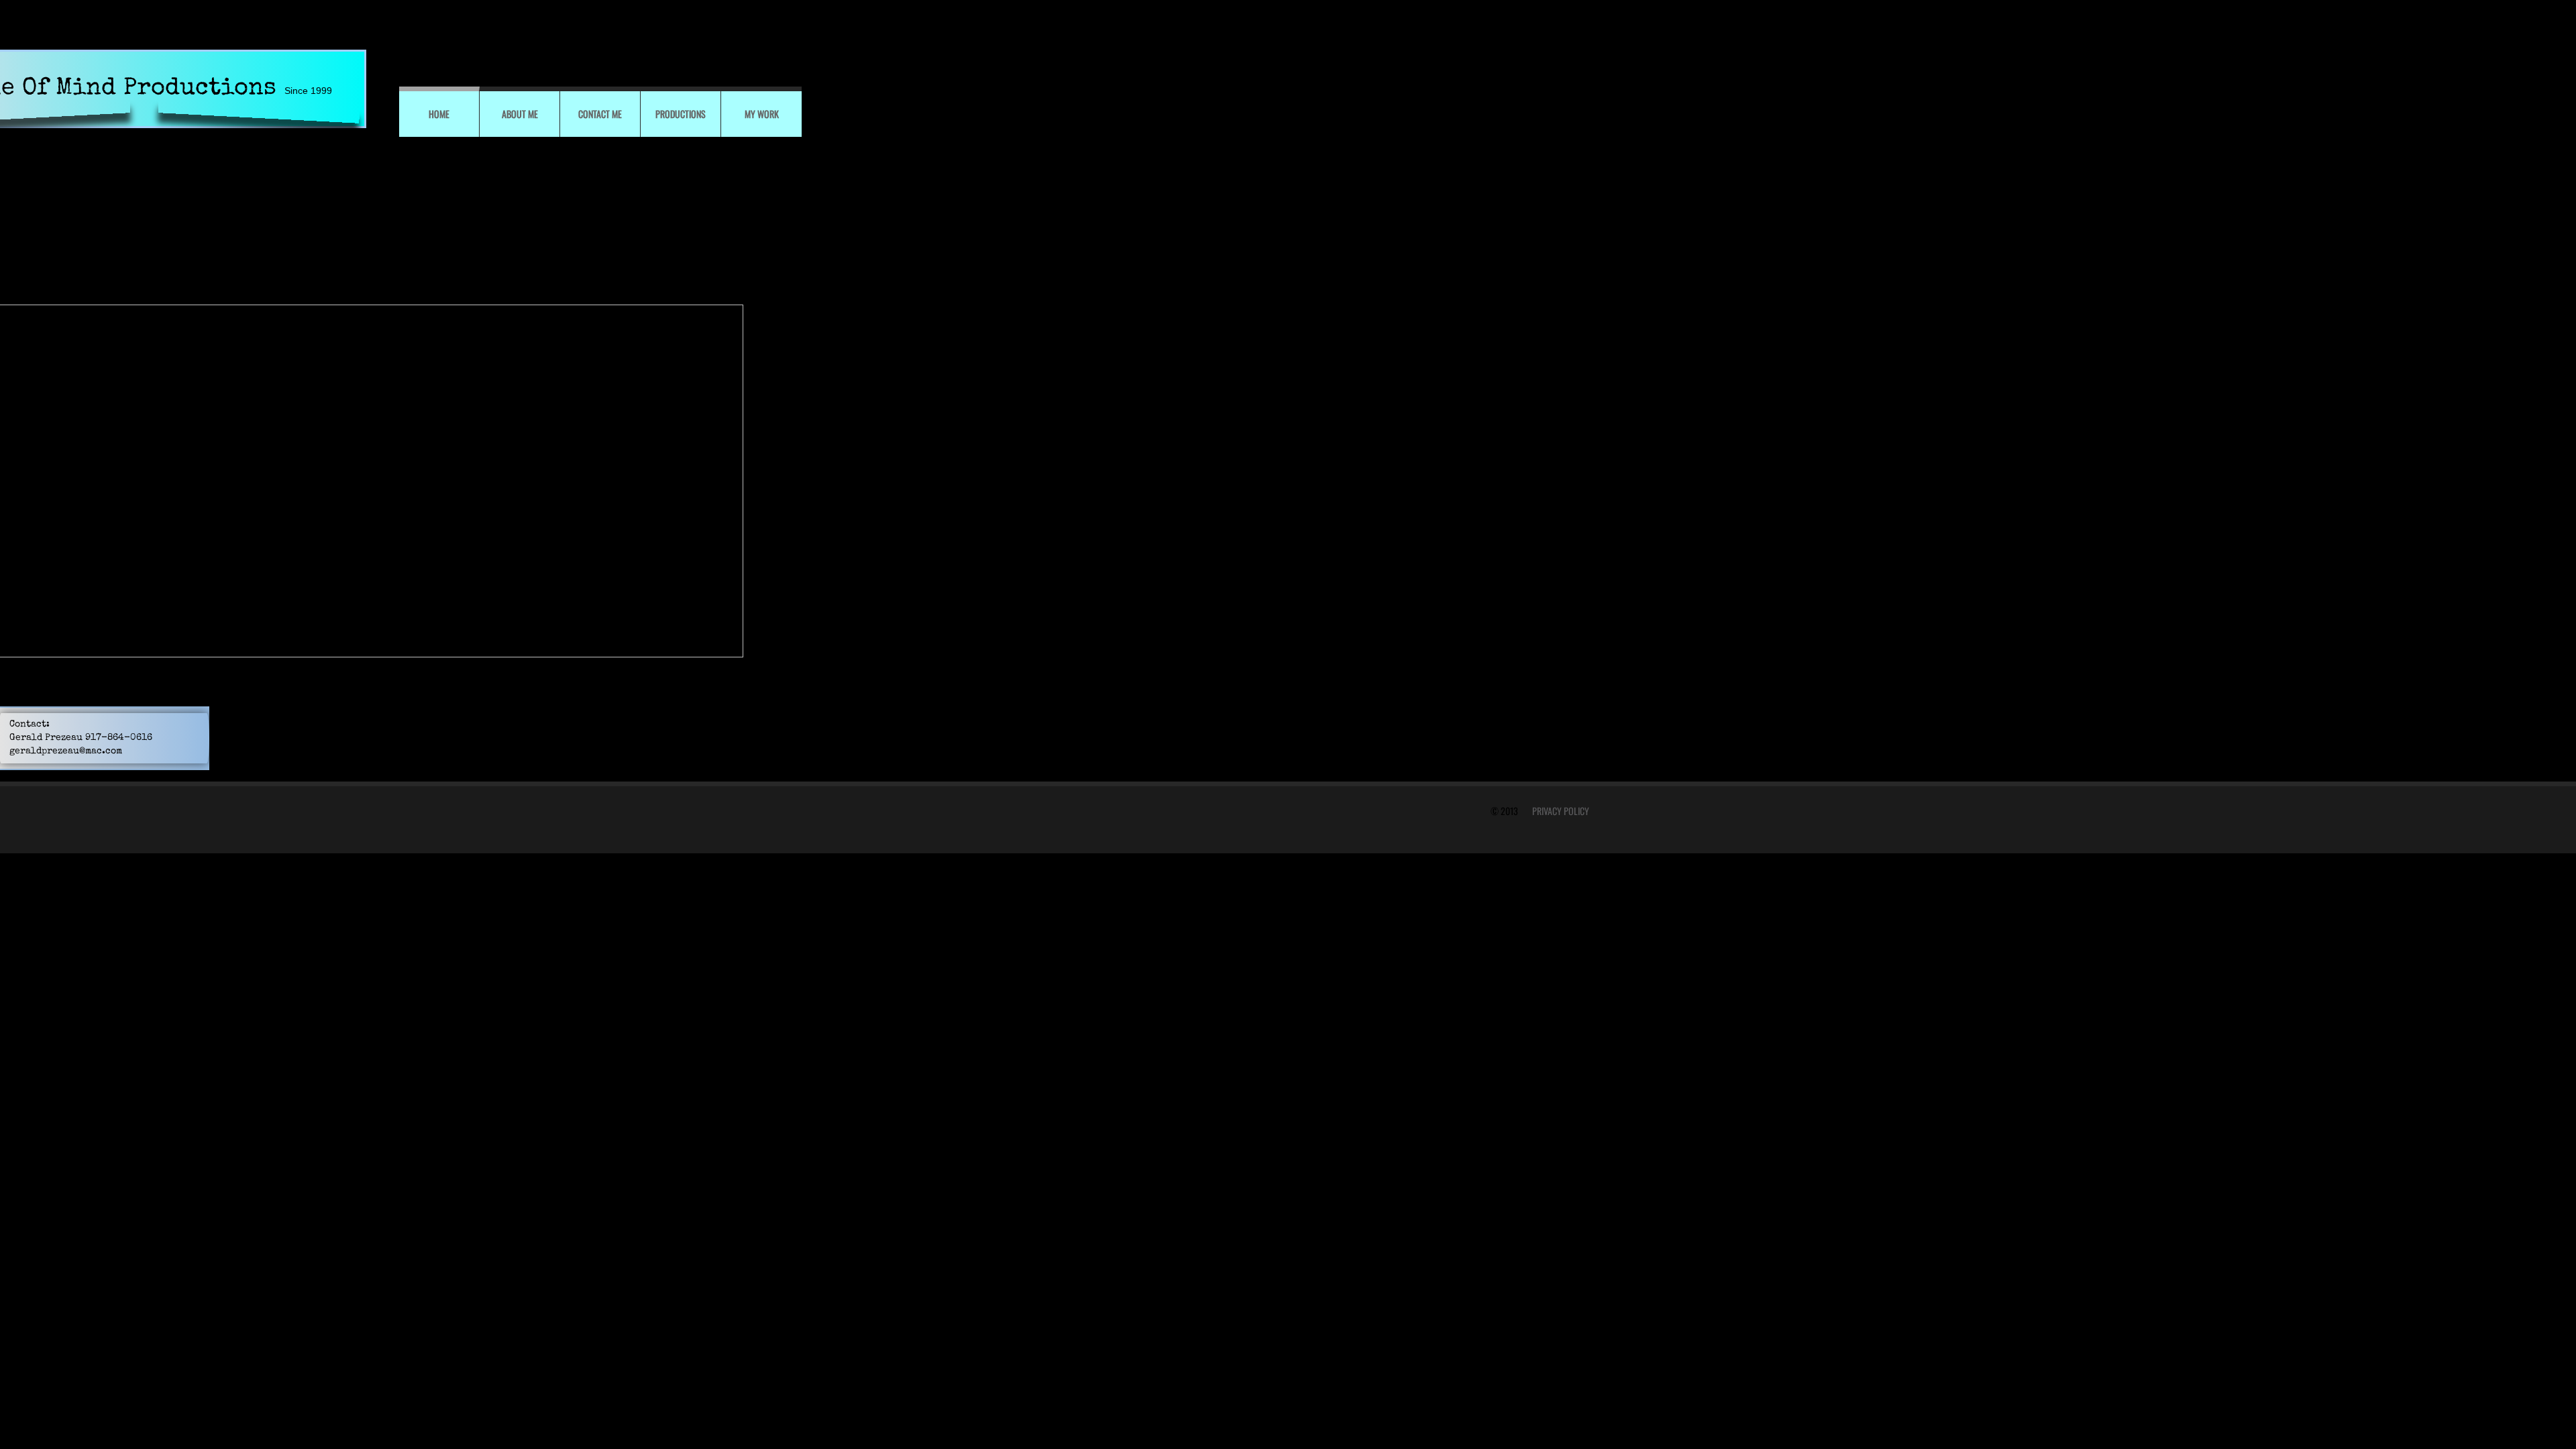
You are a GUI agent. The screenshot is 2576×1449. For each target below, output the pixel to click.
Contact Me (600, 114)
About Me (520, 114)
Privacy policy (1561, 811)
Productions (681, 114)
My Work (762, 114)
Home (439, 114)
